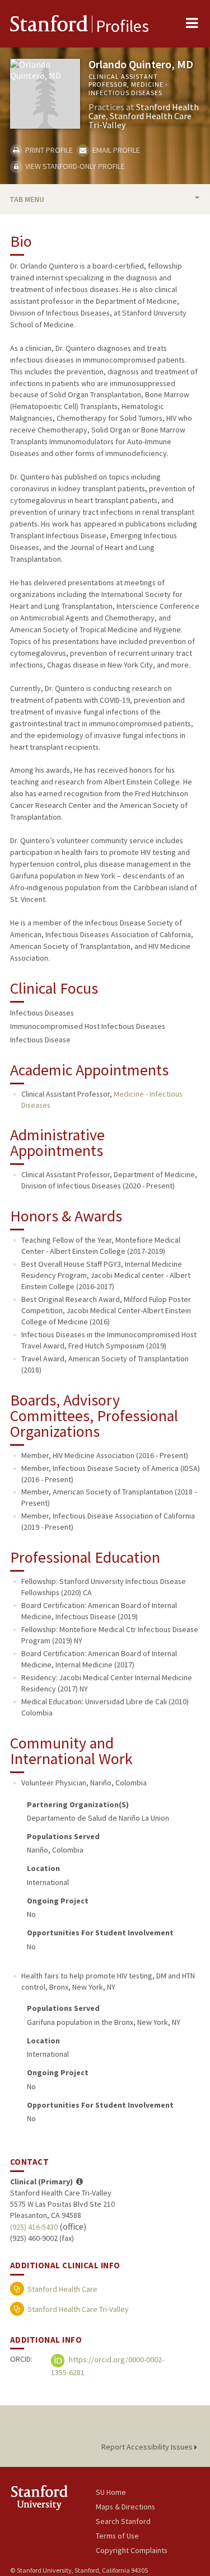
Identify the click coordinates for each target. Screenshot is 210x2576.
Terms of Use (117, 2536)
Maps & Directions (125, 2507)
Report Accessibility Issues (148, 2447)
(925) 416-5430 (34, 2227)
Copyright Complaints (132, 2550)
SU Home (111, 2492)
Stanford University (53, 2497)
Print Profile (48, 150)
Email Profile (115, 150)
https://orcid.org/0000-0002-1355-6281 (108, 2366)
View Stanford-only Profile (74, 166)
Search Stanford (123, 2521)
